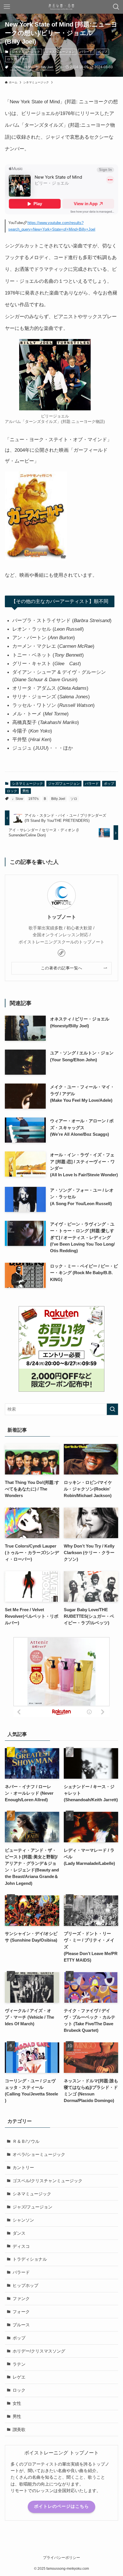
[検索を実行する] (112, 1409)
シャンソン (23, 2220)
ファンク (21, 2298)
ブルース (21, 2325)
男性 (25, 59)
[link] (61, 953)
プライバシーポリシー (61, 2558)
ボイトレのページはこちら (61, 2506)
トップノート (61, 917)
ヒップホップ (25, 2285)
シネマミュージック (26, 52)
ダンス (19, 2233)
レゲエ (19, 2377)
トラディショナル (30, 2259)
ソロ (59, 67)
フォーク (21, 2312)
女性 (17, 2403)
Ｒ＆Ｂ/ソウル (26, 2141)
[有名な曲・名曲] (61, 7)
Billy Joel (47, 67)
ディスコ (21, 2246)
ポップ (103, 52)
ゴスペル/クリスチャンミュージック (47, 2181)
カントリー (23, 2167)
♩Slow (15, 67)
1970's (28, 67)
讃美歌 (19, 2429)
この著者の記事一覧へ (62, 968)
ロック (12, 59)
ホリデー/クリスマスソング (39, 2351)
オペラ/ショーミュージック (39, 2154)
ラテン (19, 2364)
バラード (86, 52)
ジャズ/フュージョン (60, 52)
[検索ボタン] (116, 7)
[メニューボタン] (7, 7)
